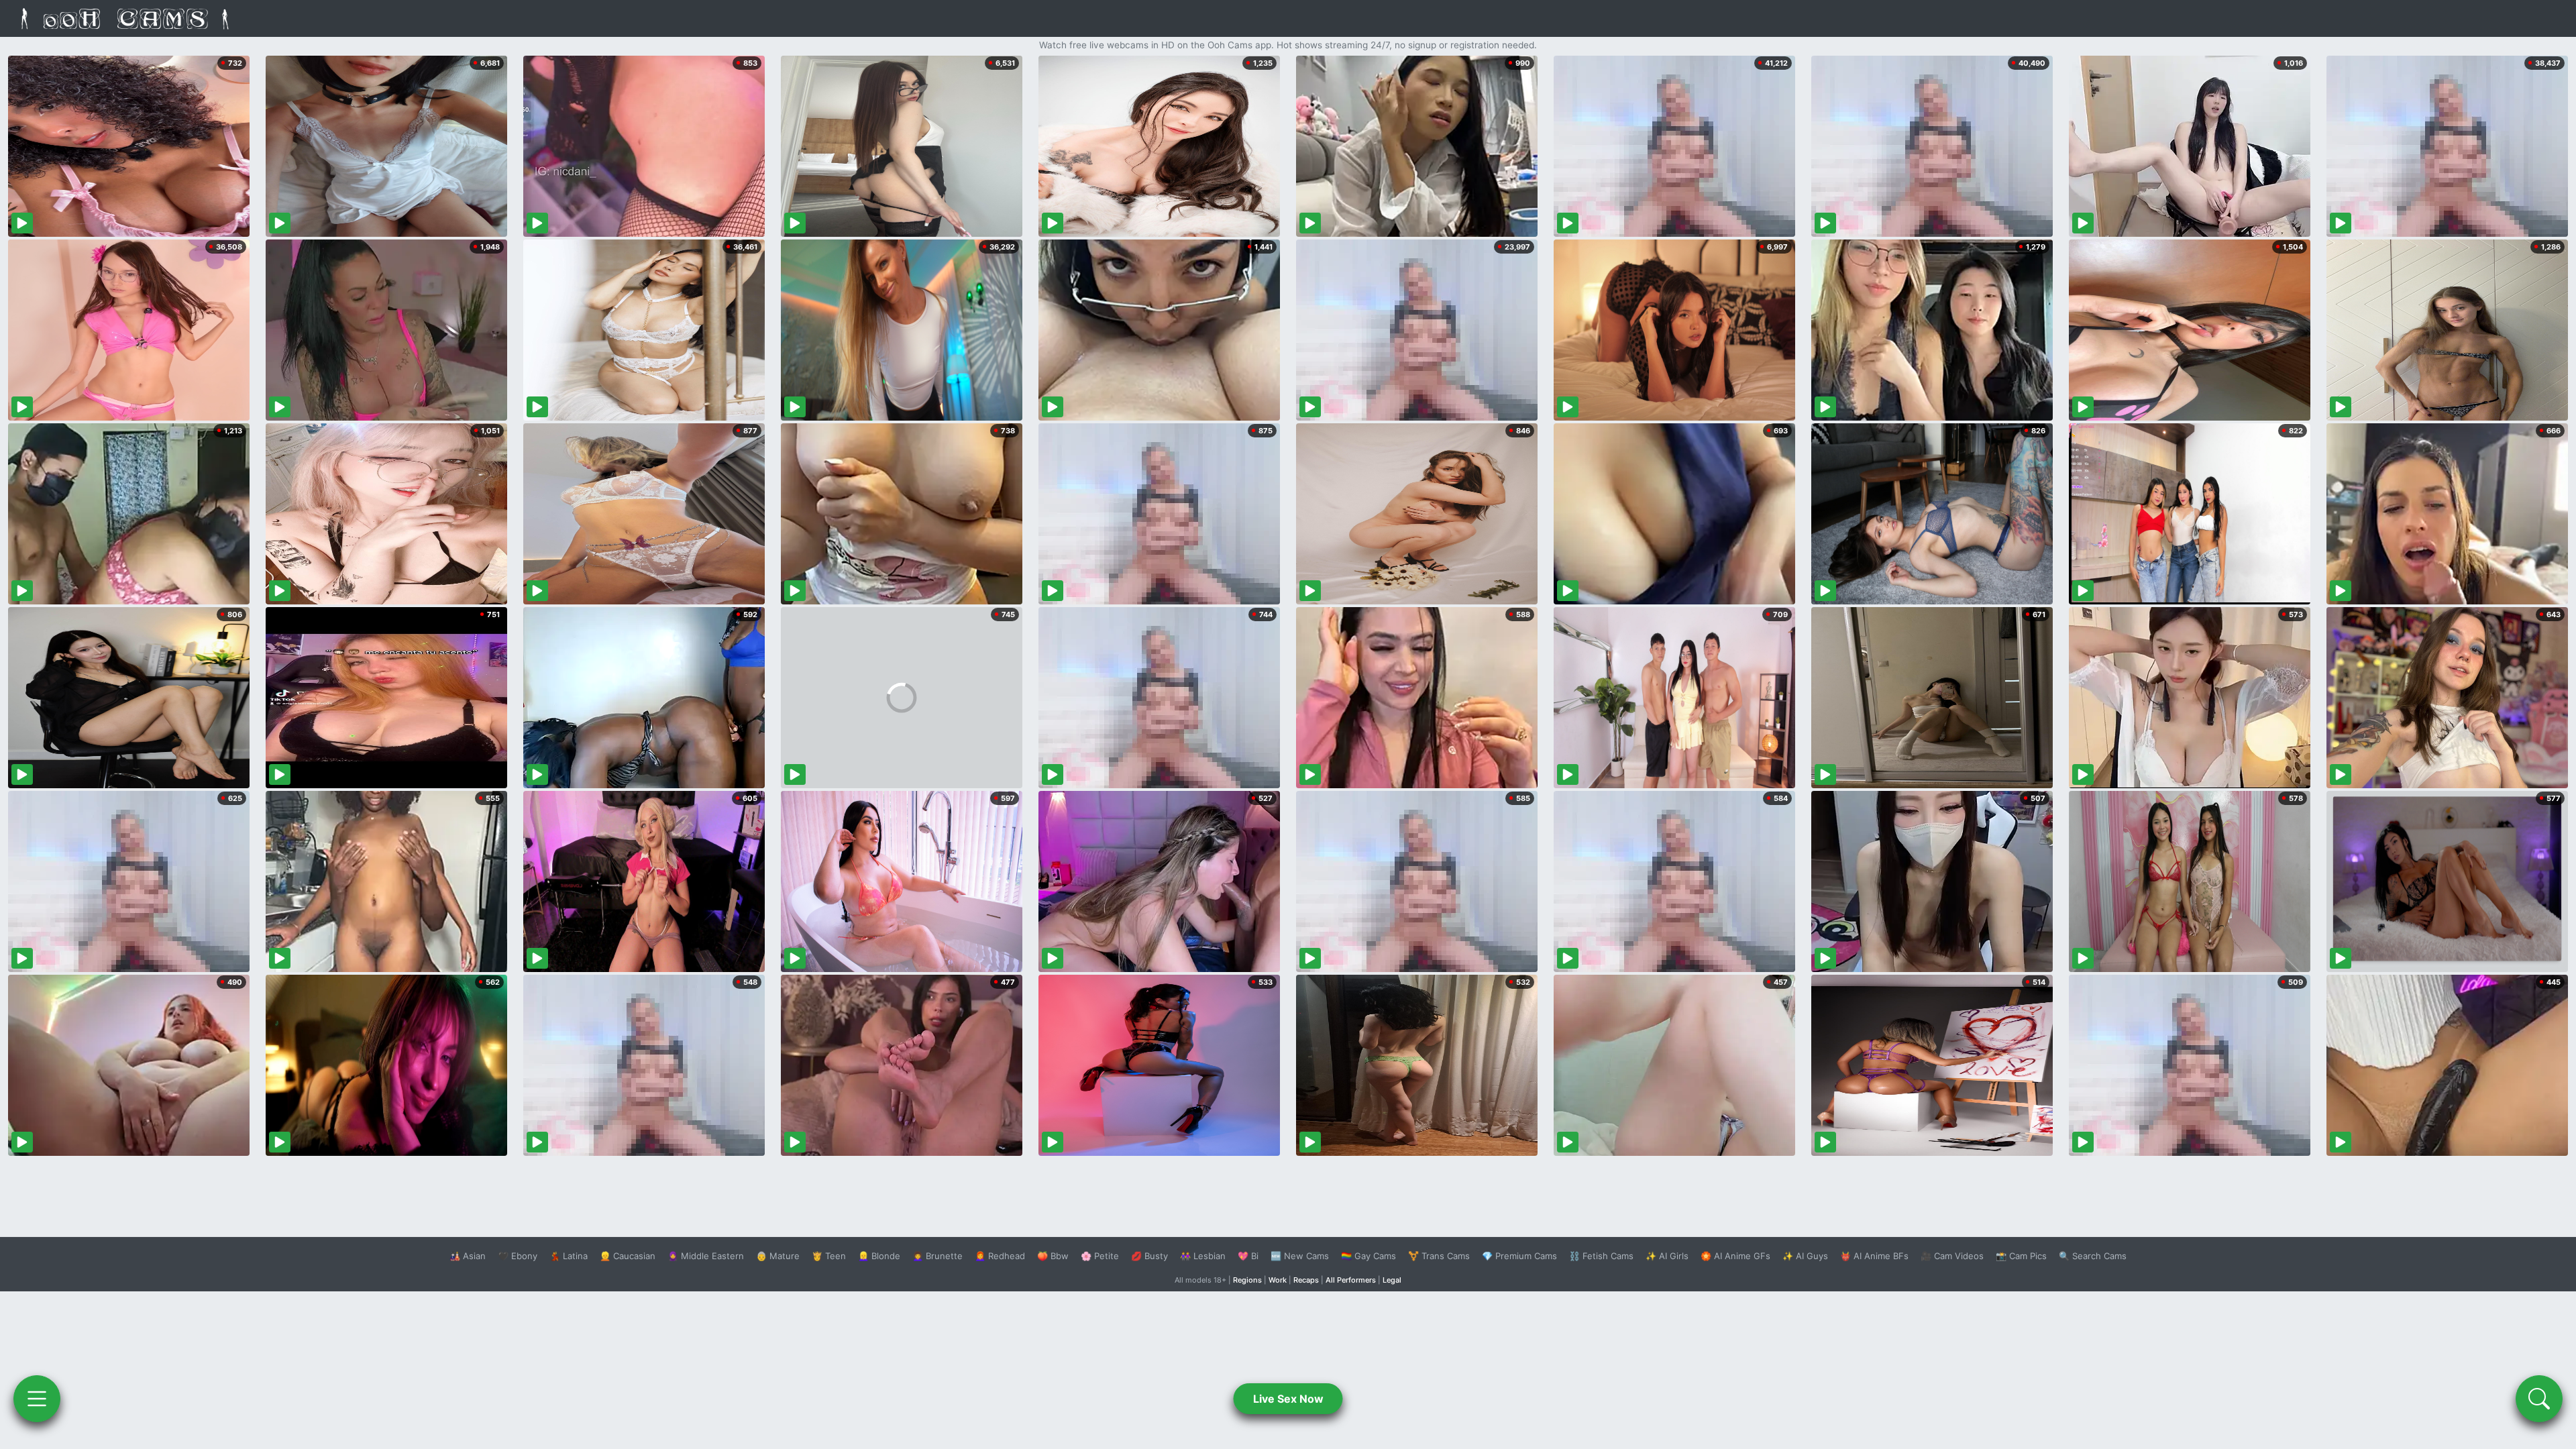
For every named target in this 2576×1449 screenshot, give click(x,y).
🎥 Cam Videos (1952, 1256)
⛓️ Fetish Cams (1601, 1256)
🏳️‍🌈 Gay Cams (1368, 1256)
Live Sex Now (1288, 1399)
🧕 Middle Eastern (706, 1256)
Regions (1247, 1280)
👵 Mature (778, 1256)
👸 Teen (829, 1256)
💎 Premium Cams (1519, 1256)
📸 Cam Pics (2021, 1256)
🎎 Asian (468, 1256)
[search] (2539, 1399)
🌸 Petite (1100, 1256)
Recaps (1306, 1280)
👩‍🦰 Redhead (1000, 1256)
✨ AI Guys (1805, 1256)
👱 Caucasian (628, 1256)
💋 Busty (1149, 1256)
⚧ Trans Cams (1439, 1256)
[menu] (37, 1399)
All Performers (1351, 1280)
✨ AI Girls (1667, 1256)
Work (1278, 1280)
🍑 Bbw (1053, 1256)
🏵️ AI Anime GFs (1735, 1256)
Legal (1392, 1280)
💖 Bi (1248, 1256)
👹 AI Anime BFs (1874, 1256)
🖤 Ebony (518, 1256)
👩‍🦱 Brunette (937, 1256)
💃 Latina (569, 1256)
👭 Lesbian (1203, 1256)
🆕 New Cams (1300, 1256)
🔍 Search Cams (2093, 1256)
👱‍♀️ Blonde (879, 1256)
